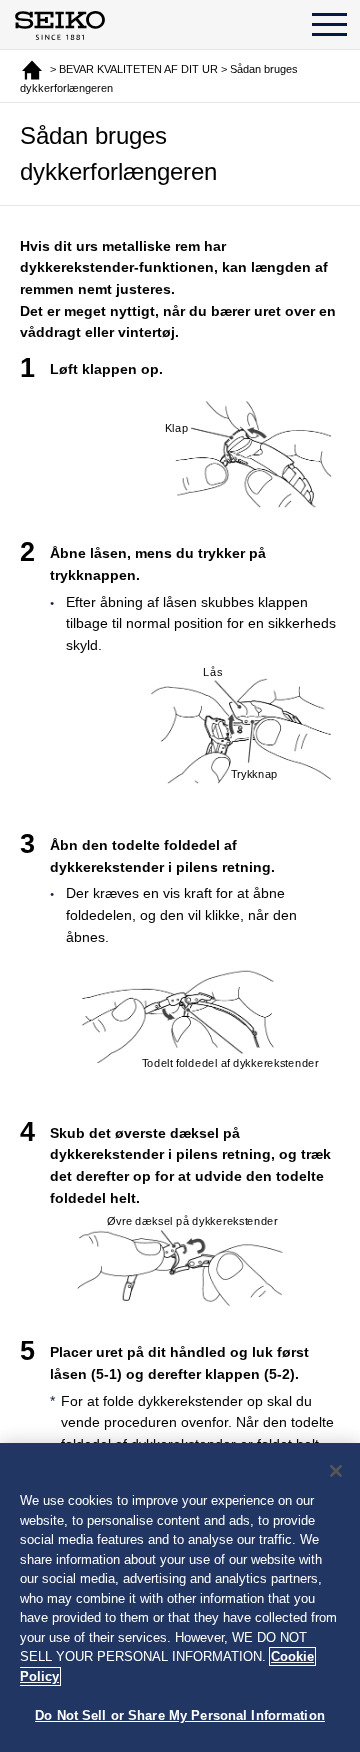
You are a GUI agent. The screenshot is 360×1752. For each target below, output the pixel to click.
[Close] (336, 1471)
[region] (180, 1597)
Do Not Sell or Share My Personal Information (180, 1715)
